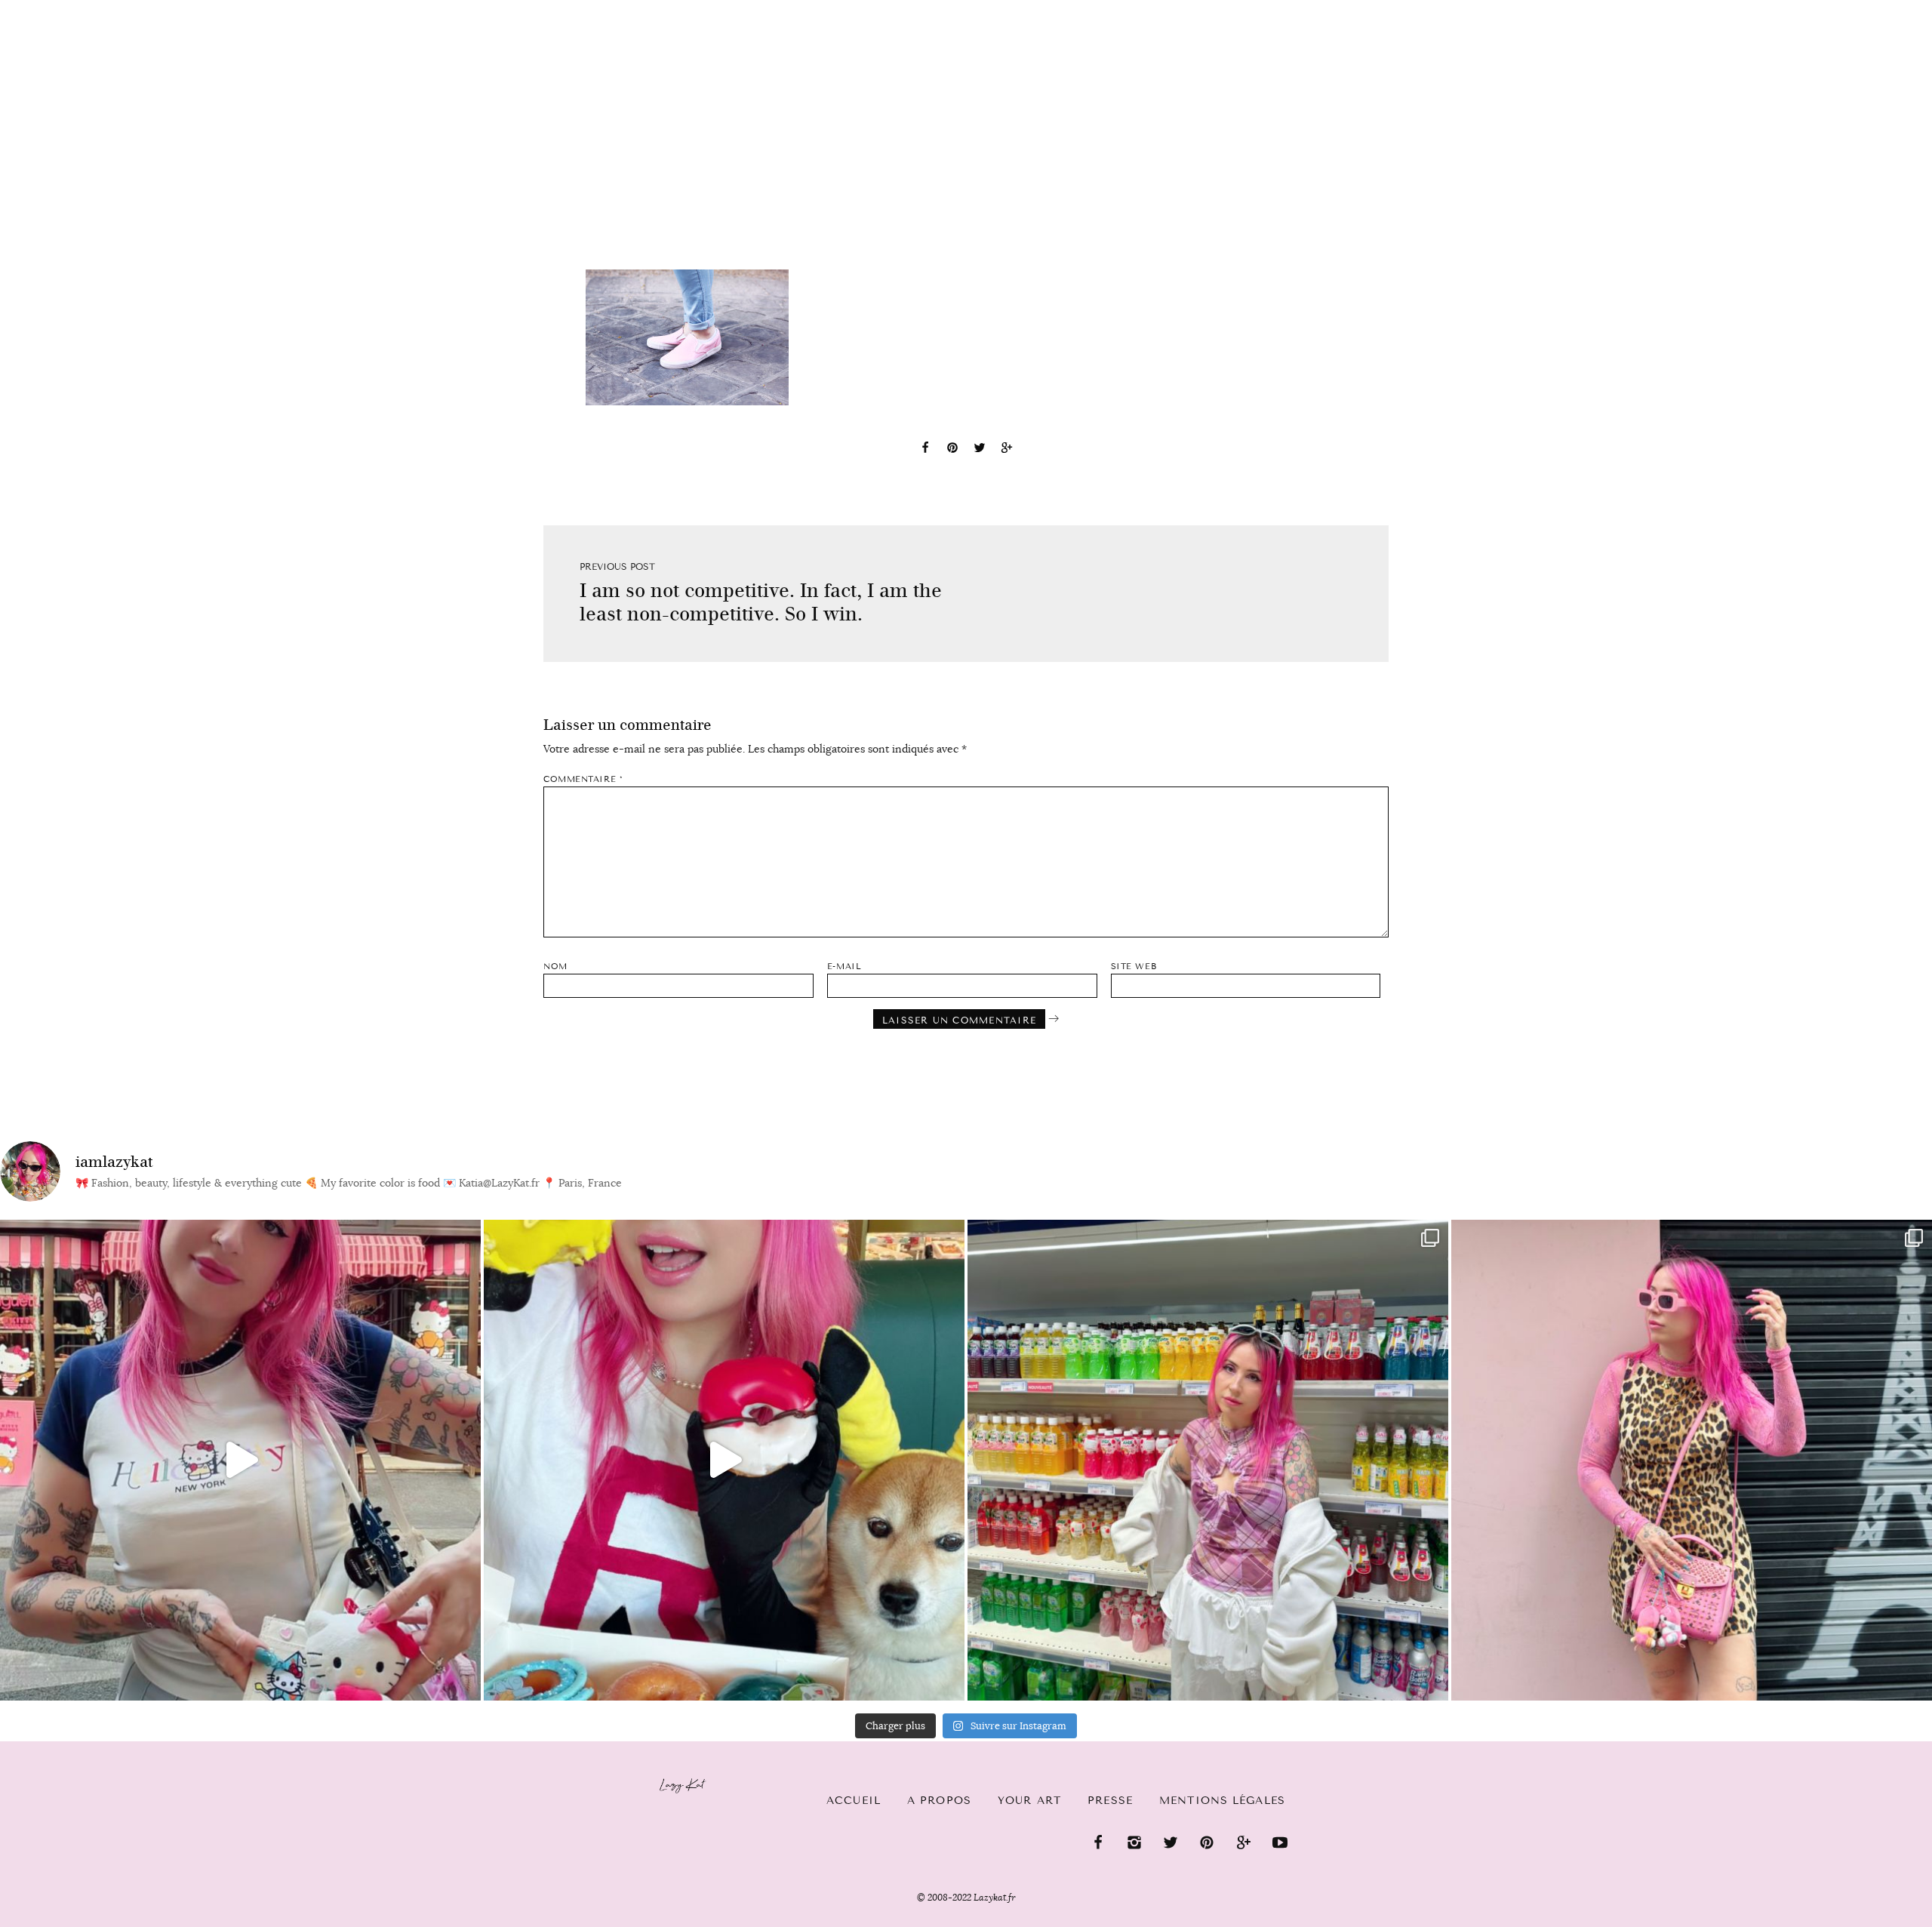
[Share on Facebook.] (925, 450)
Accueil (57, 8)
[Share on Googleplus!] (1007, 450)
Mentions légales (1222, 1801)
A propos (939, 1801)
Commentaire (583, 779)
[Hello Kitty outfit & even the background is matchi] (240, 1460)
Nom (555, 967)
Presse (1835, 8)
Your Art (1029, 1801)
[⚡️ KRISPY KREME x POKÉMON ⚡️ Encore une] (724, 1460)
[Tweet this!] (980, 450)
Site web (1134, 967)
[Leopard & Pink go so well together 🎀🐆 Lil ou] (1692, 1460)
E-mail (844, 967)
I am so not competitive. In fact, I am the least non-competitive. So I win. (761, 602)
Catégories (153, 9)
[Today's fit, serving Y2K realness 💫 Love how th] (1208, 1460)
